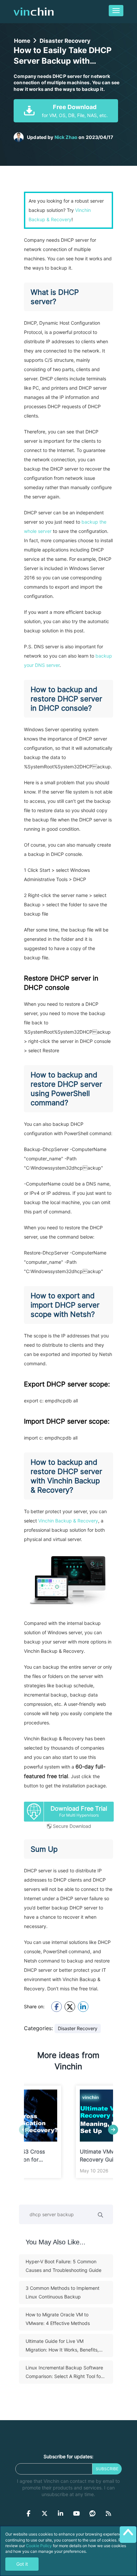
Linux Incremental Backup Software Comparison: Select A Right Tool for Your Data (64, 2373)
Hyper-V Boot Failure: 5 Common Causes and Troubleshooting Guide (64, 2266)
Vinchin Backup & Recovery (68, 1521)
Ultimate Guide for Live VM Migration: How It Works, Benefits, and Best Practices (62, 2346)
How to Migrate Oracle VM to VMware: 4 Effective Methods (58, 2319)
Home (22, 41)
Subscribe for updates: (68, 2456)
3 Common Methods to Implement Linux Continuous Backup (63, 2292)
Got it (22, 2564)
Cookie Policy (39, 2546)
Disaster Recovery (65, 41)
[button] (113, 2130)
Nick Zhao (66, 137)
